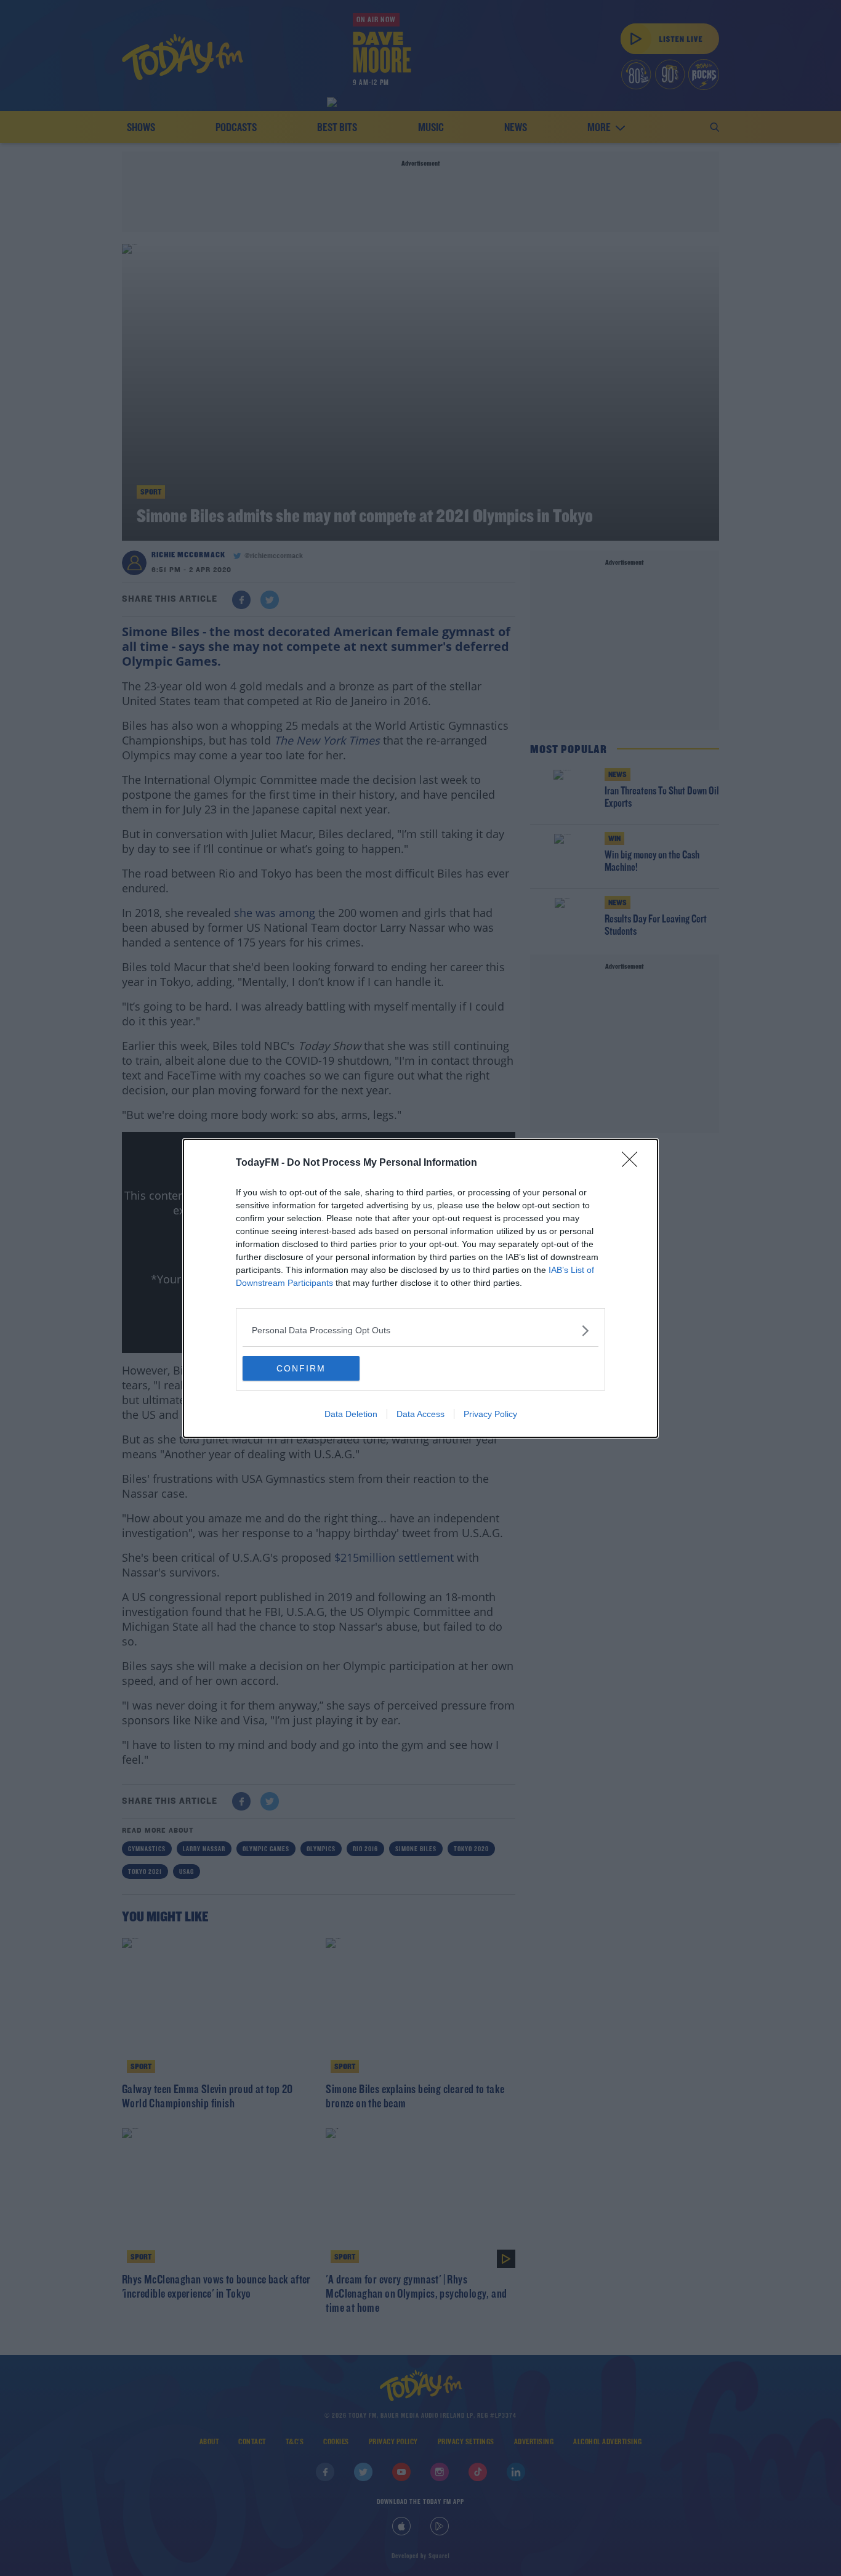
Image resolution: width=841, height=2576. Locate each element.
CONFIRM (301, 1368)
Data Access (420, 1414)
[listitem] (420, 1330)
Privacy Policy (490, 1414)
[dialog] (420, 1288)
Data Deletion (351, 1414)
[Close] (634, 1163)
